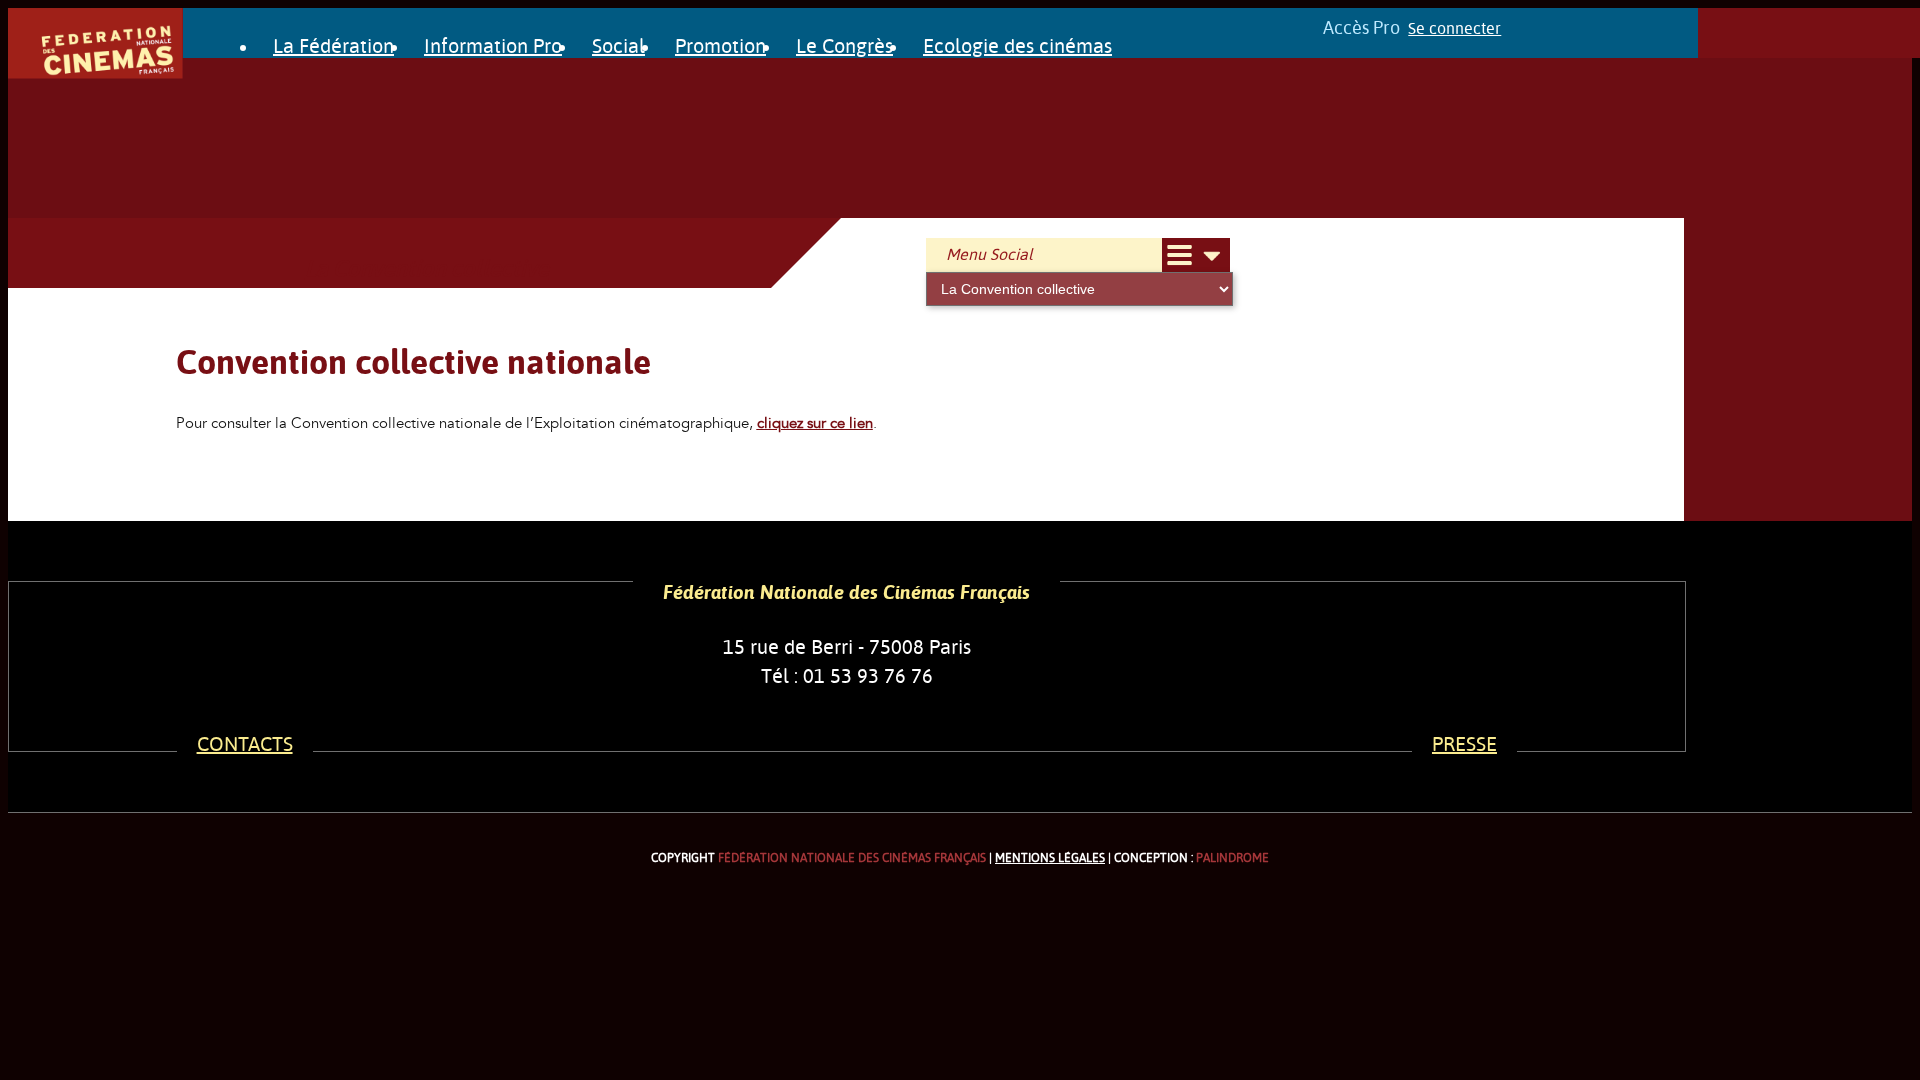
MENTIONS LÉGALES (1050, 858)
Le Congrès (844, 46)
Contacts (245, 744)
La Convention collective (427, 269)
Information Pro (493, 46)
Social (618, 46)
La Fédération (333, 46)
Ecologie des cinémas (1017, 46)
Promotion (720, 46)
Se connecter (1454, 29)
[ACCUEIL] (95, 74)
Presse (1464, 744)
